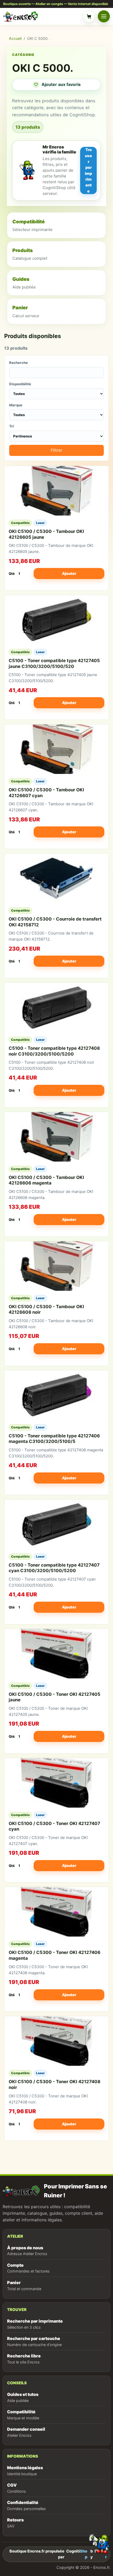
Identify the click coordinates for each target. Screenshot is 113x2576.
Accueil (15, 38)
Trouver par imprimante (88, 170)
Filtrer (56, 450)
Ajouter (69, 573)
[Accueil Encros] (42, 16)
